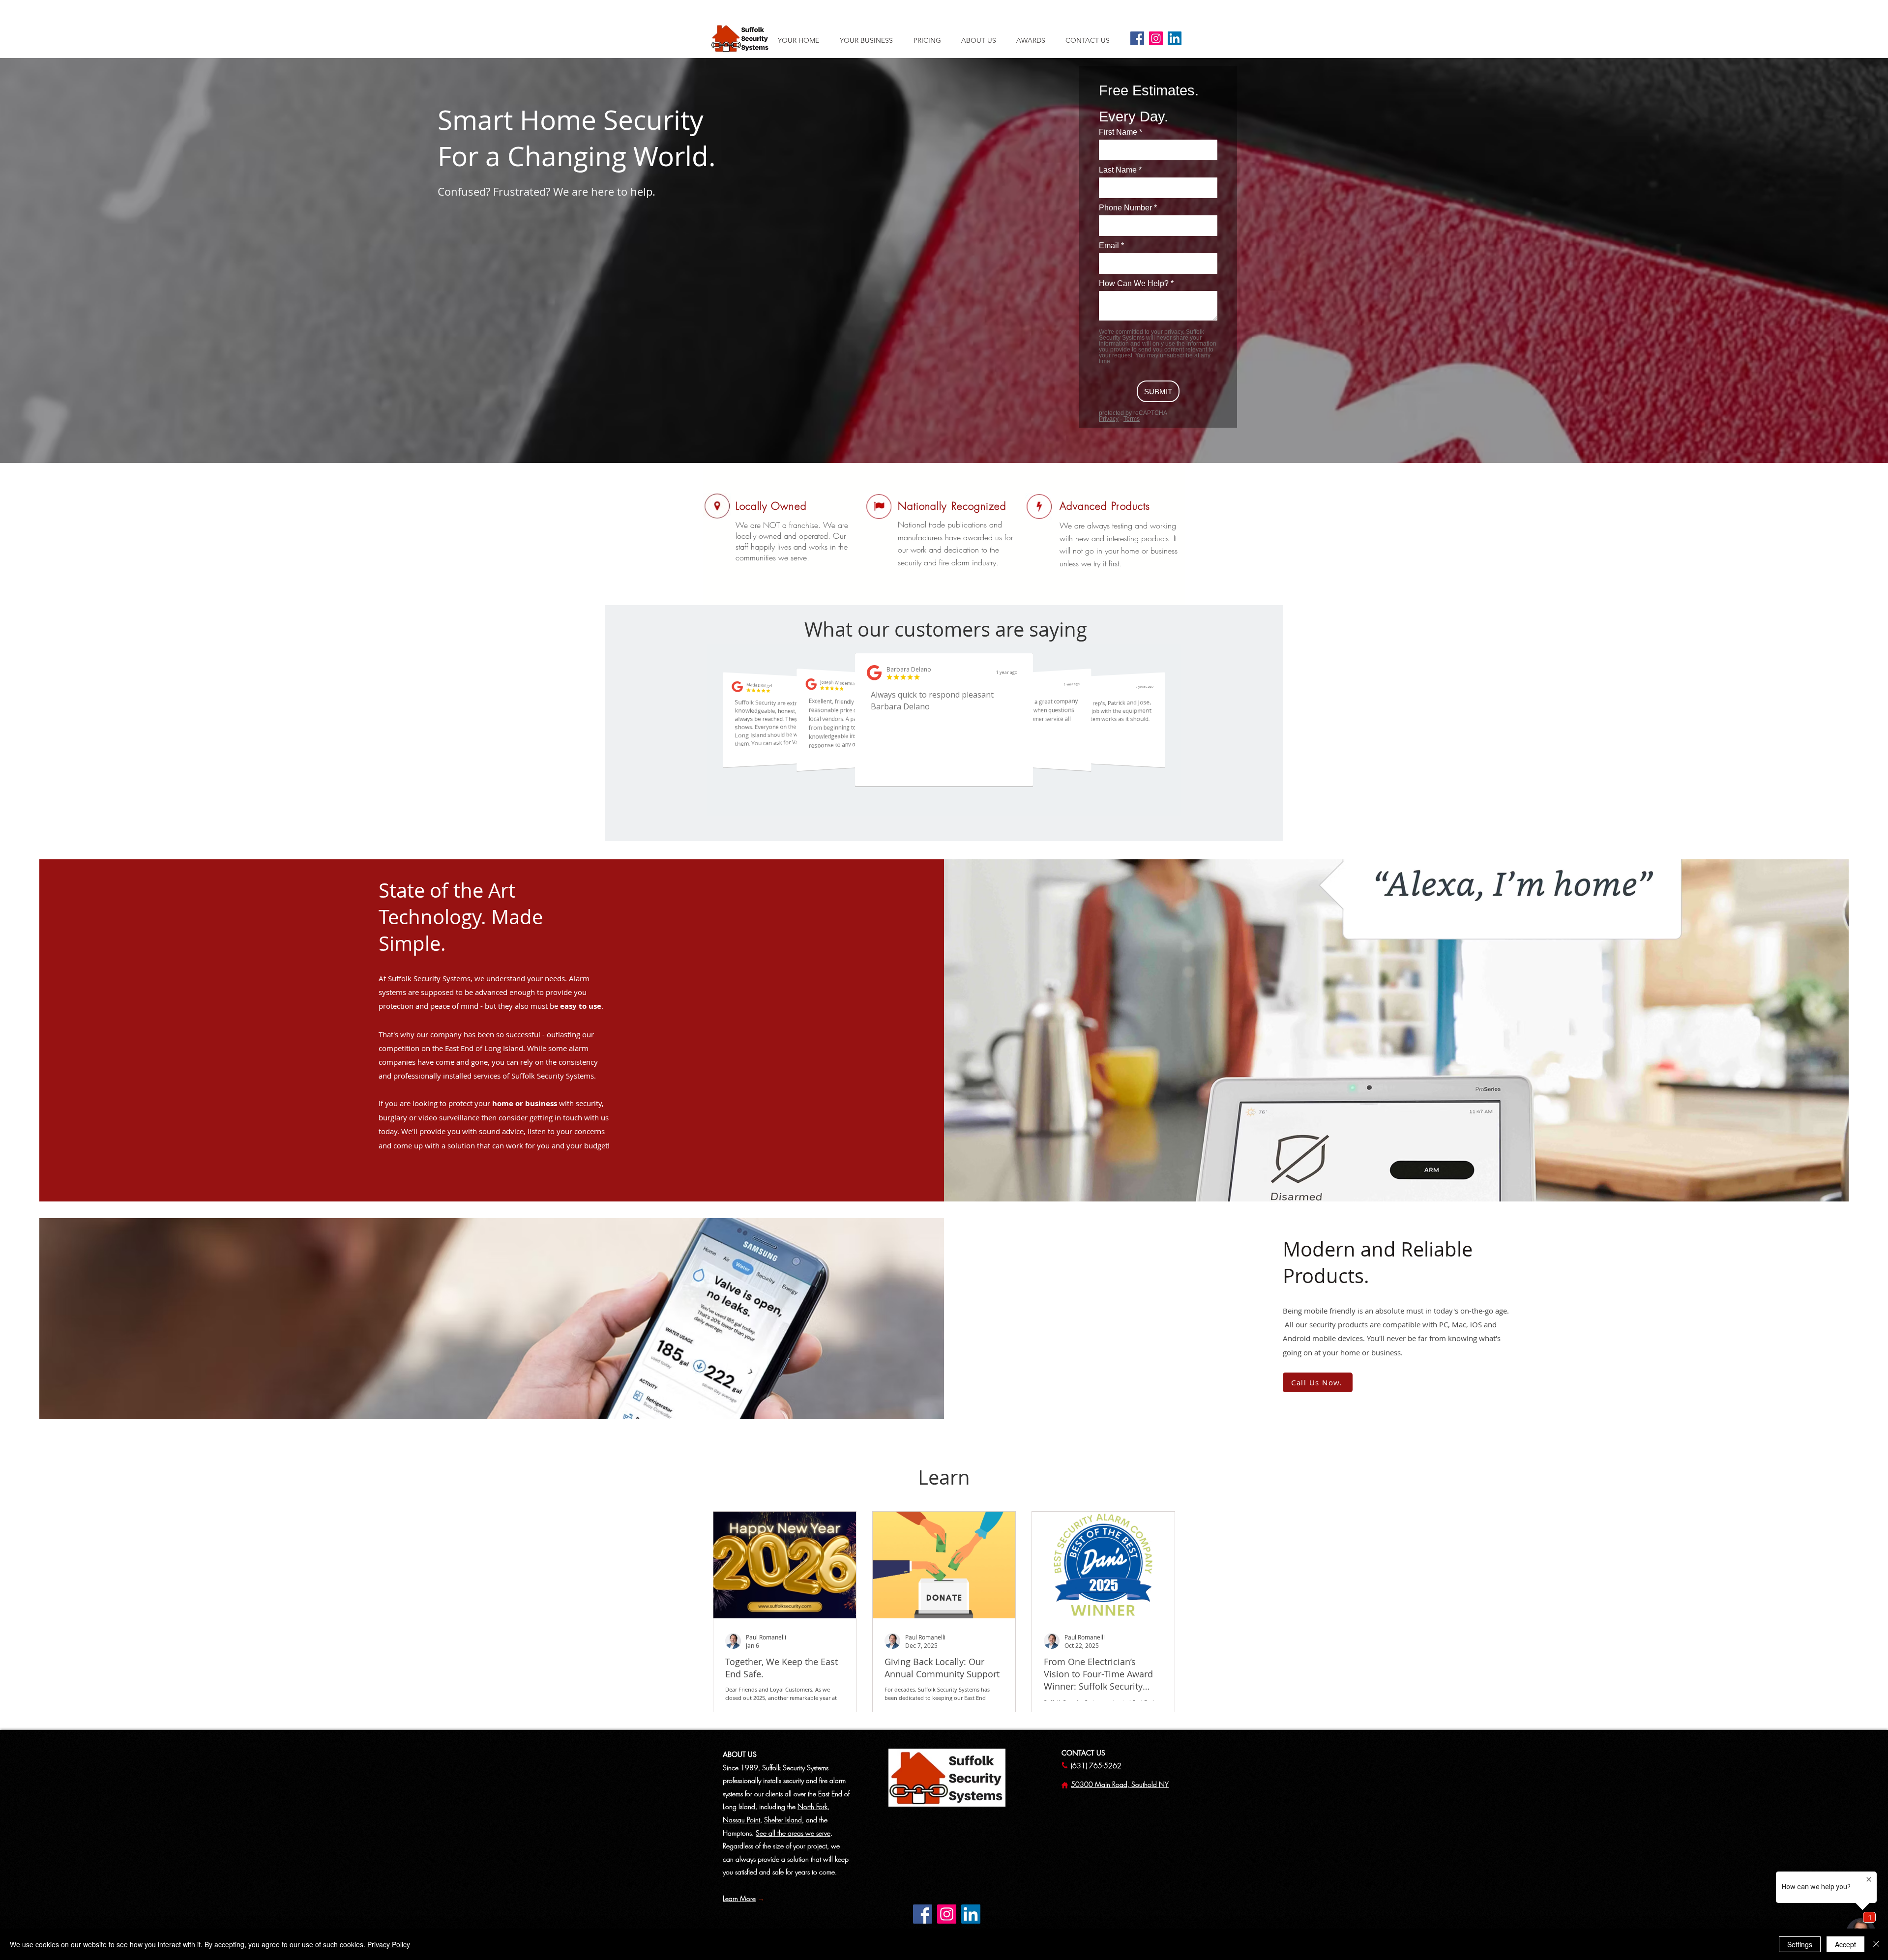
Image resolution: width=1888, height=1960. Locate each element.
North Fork (812, 1806)
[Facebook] (1137, 38)
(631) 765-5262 (1096, 1766)
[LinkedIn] (1175, 38)
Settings (1800, 1944)
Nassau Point (741, 1820)
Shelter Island (783, 1820)
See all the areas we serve (793, 1833)
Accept (1845, 1944)
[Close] (1876, 1944)
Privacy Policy (389, 1944)
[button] (984, 40)
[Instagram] (1156, 38)
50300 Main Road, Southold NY (1120, 1784)
